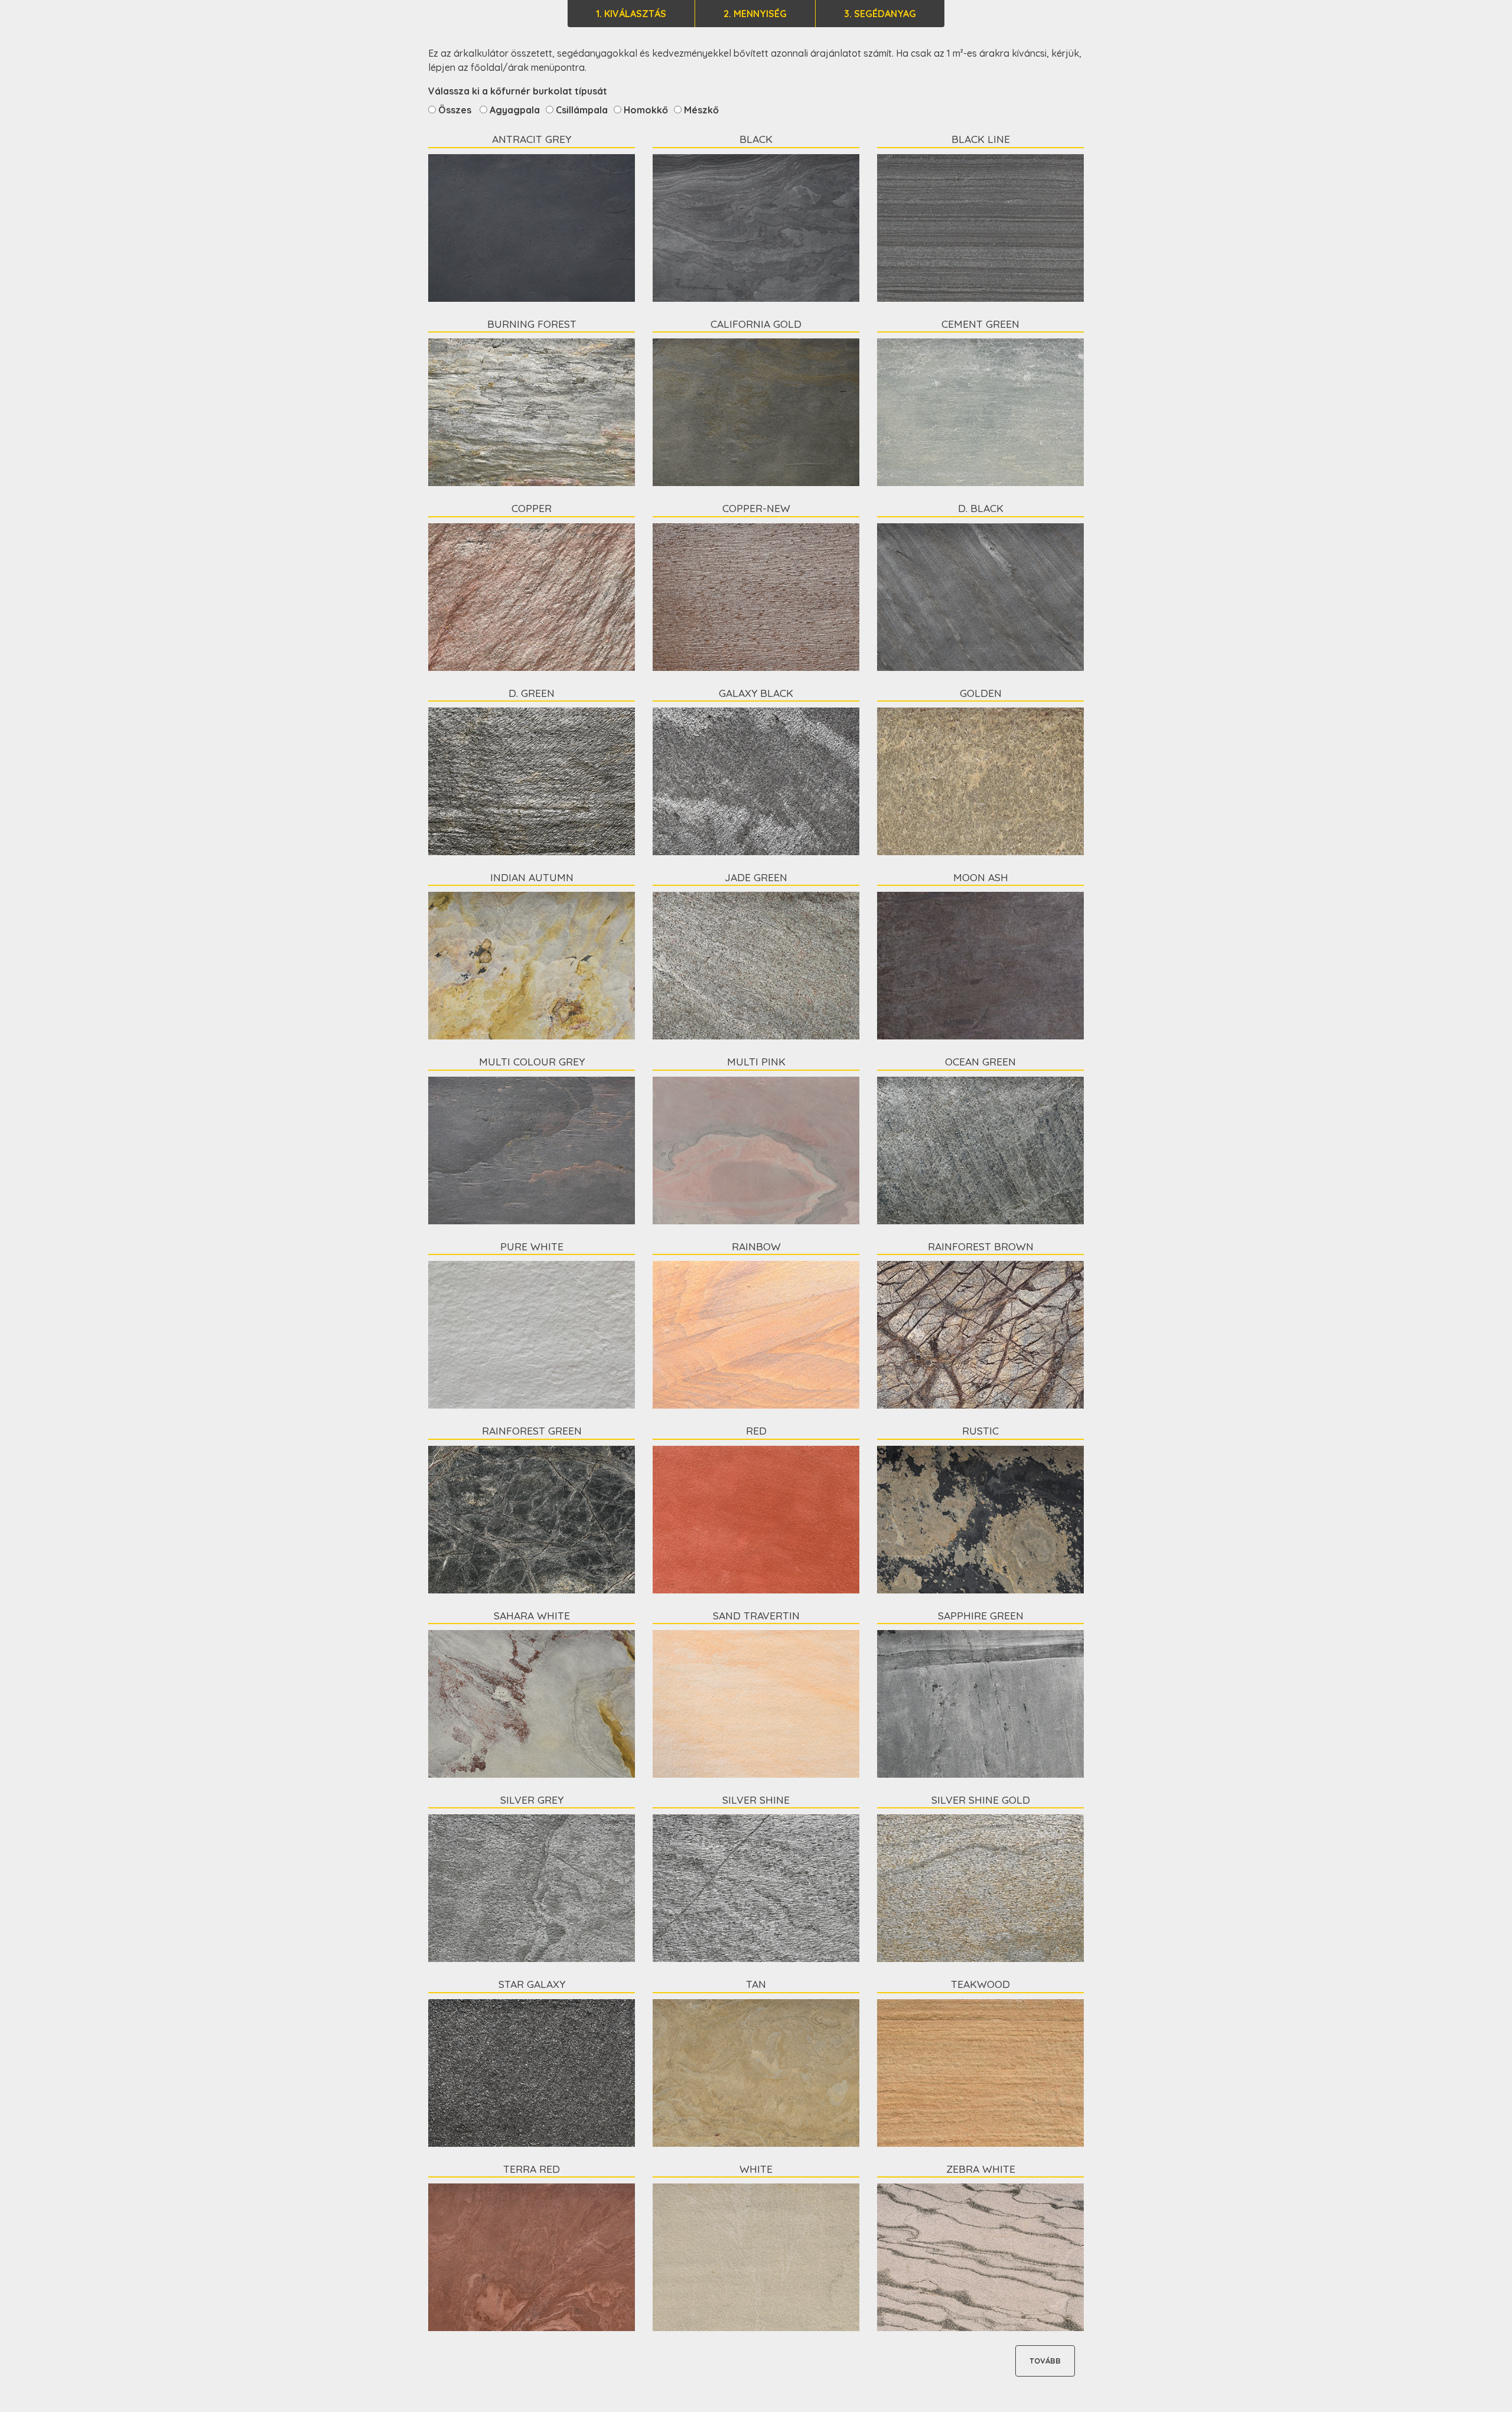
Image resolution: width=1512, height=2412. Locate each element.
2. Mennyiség (755, 14)
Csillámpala (581, 110)
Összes (455, 110)
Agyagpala (514, 110)
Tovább (1045, 2361)
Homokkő (645, 110)
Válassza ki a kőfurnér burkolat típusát (518, 91)
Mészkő (700, 110)
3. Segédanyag (880, 14)
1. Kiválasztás (631, 14)
